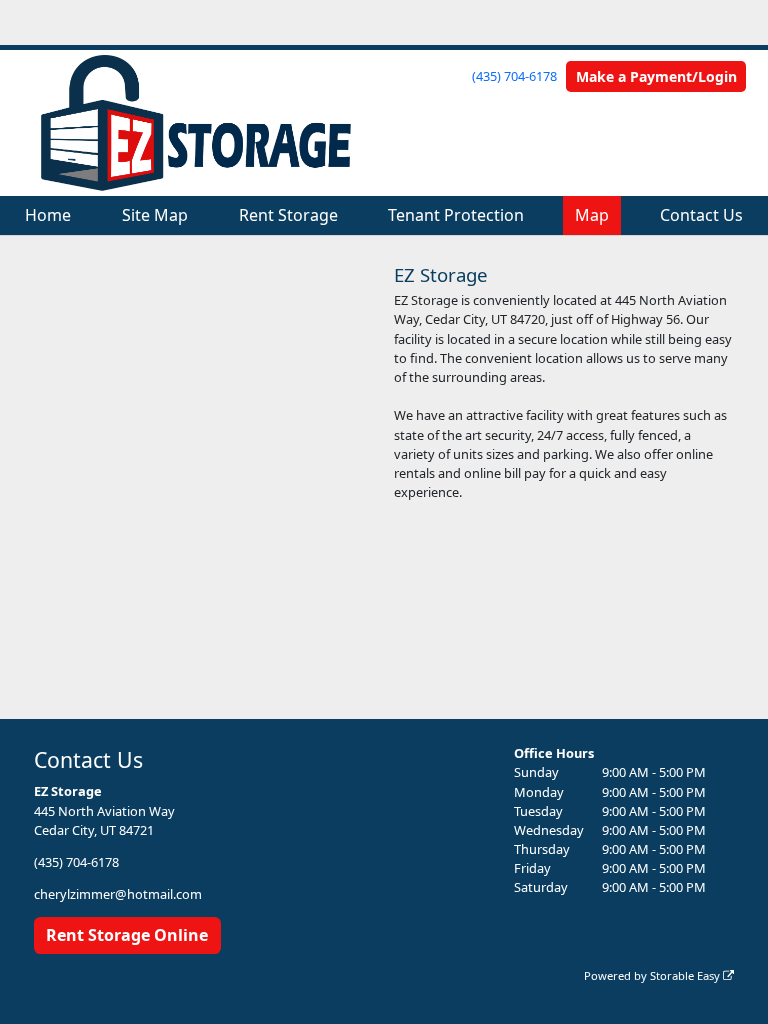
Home (48, 215)
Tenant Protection (456, 215)
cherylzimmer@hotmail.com (118, 894)
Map (592, 215)
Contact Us (701, 215)
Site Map (155, 215)
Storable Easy (686, 975)
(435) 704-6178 (514, 76)
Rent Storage (288, 215)
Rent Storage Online (127, 935)
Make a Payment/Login (656, 76)
